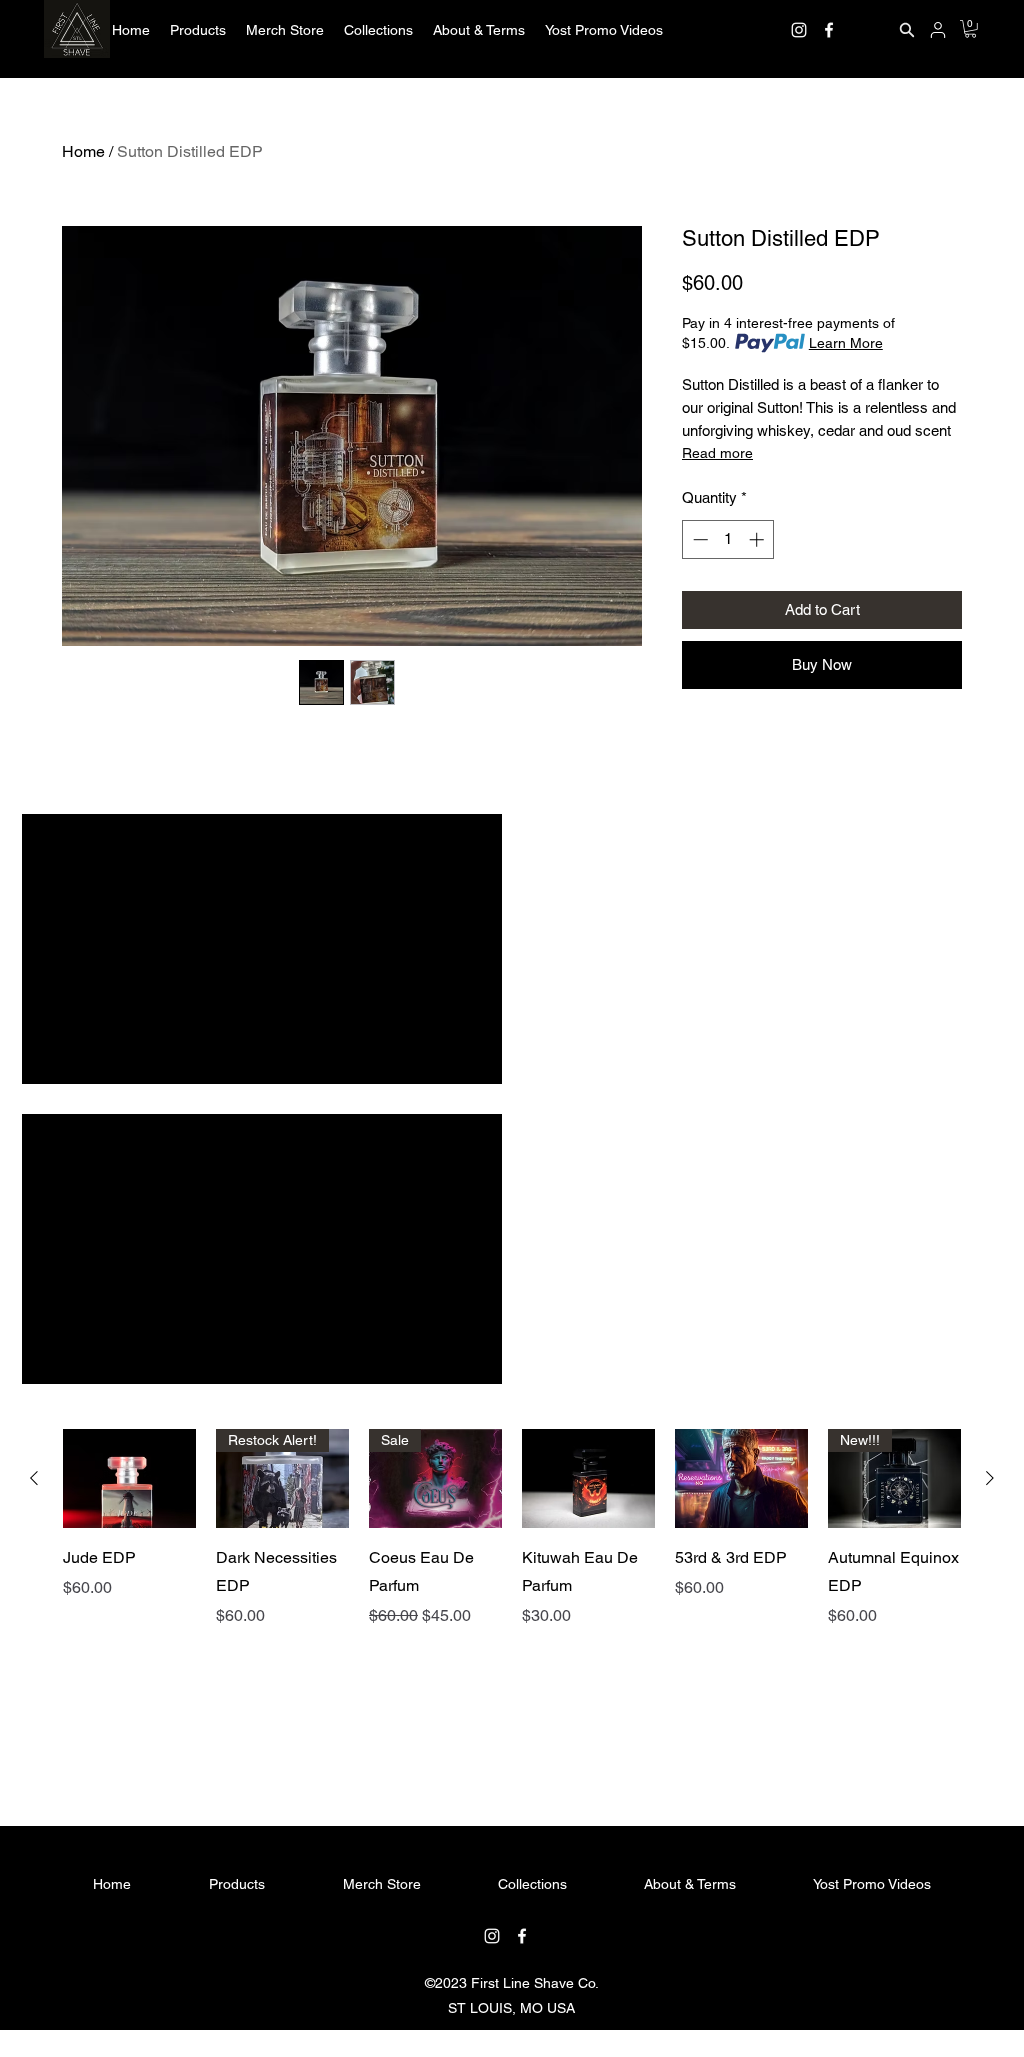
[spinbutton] (728, 539)
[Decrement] (698, 539)
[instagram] (799, 30)
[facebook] (829, 30)
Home (83, 151)
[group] (512, 1593)
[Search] (907, 30)
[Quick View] (129, 1479)
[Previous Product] (34, 1478)
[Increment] (758, 539)
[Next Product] (990, 1478)
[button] (198, 30)
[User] (937, 30)
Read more (717, 453)
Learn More (846, 343)
